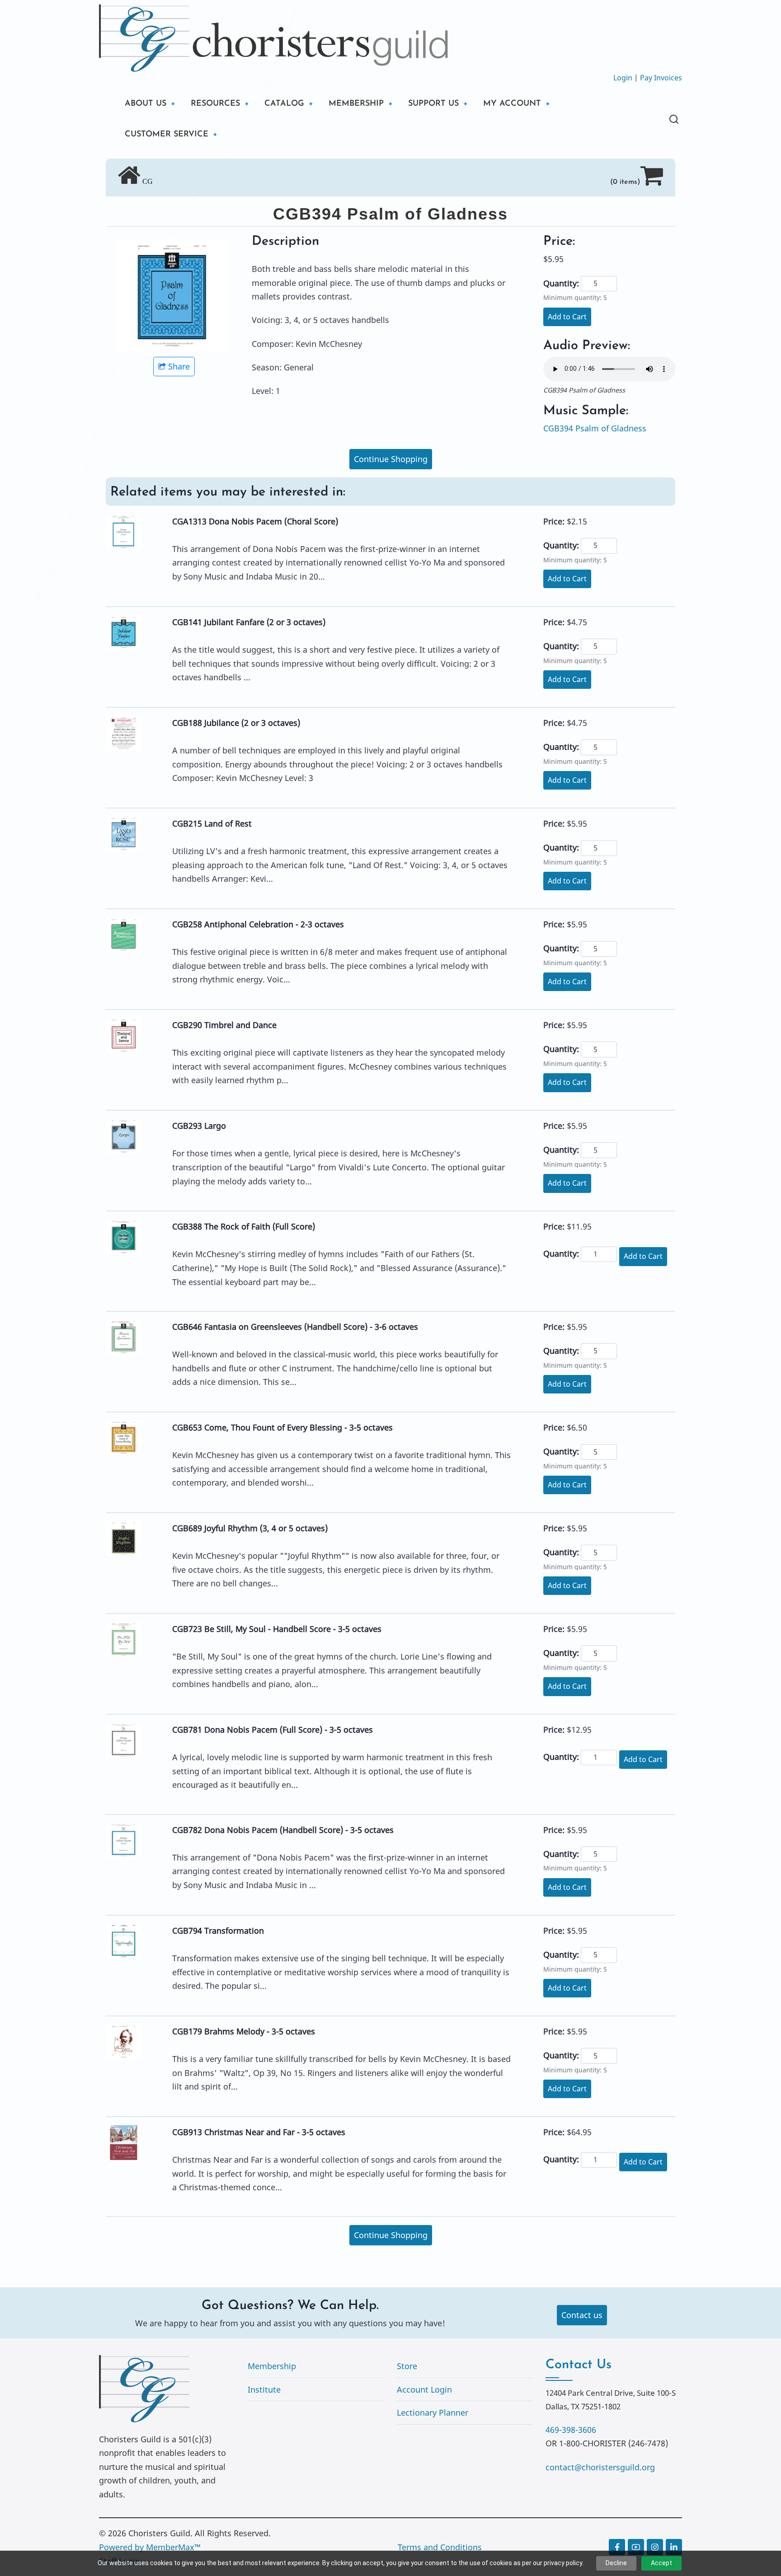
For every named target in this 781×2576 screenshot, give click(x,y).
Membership (272, 2366)
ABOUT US (146, 104)
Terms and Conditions (440, 2547)
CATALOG (284, 104)
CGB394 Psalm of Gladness (595, 428)
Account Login (424, 2389)
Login (623, 78)
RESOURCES (215, 104)
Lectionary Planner (433, 2412)
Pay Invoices (661, 78)
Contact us (582, 2315)
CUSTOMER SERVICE (167, 135)
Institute (264, 2389)
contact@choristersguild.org (600, 2467)
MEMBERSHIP (356, 104)
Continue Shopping (391, 459)
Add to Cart (567, 317)
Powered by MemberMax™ (150, 2547)
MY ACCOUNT (512, 104)
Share (179, 366)
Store (407, 2366)
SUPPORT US (433, 104)
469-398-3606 (571, 2430)
